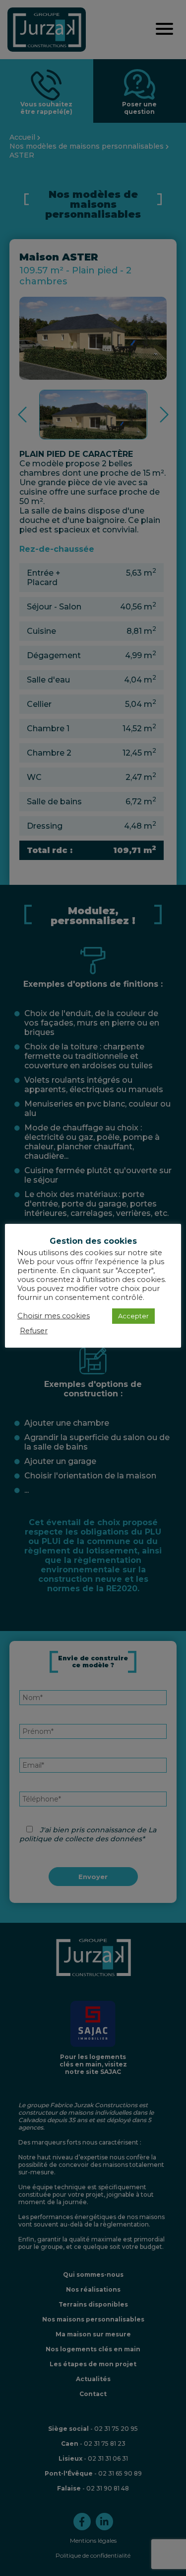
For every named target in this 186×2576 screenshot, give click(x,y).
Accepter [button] (133, 1316)
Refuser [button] (34, 1331)
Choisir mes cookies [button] (54, 1316)
